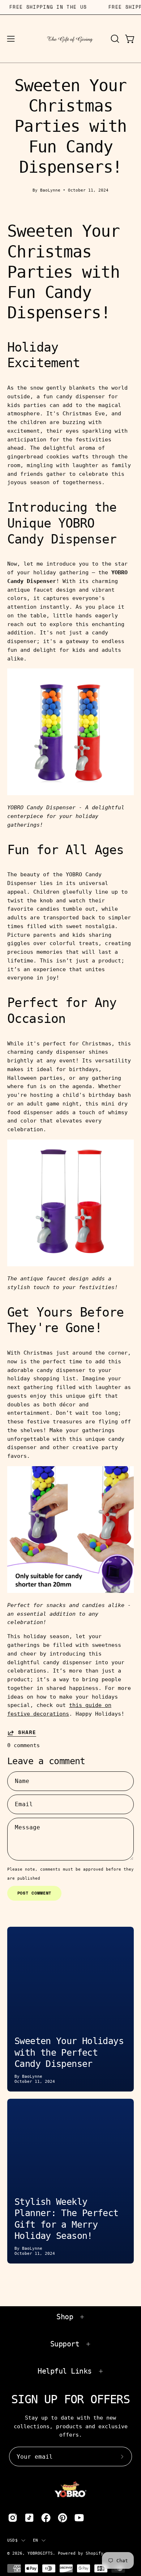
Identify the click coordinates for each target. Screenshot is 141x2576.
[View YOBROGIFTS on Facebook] (46, 2518)
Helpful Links (65, 2371)
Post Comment (35, 1893)
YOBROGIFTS (40, 2553)
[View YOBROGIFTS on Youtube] (79, 2518)
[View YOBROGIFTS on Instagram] (13, 2518)
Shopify (95, 2553)
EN (35, 2540)
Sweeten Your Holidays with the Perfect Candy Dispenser (69, 2052)
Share (27, 1733)
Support (65, 2344)
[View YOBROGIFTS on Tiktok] (29, 2518)
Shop (65, 2317)
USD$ (12, 2540)
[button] (114, 39)
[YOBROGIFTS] (71, 39)
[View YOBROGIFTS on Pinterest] (63, 2518)
